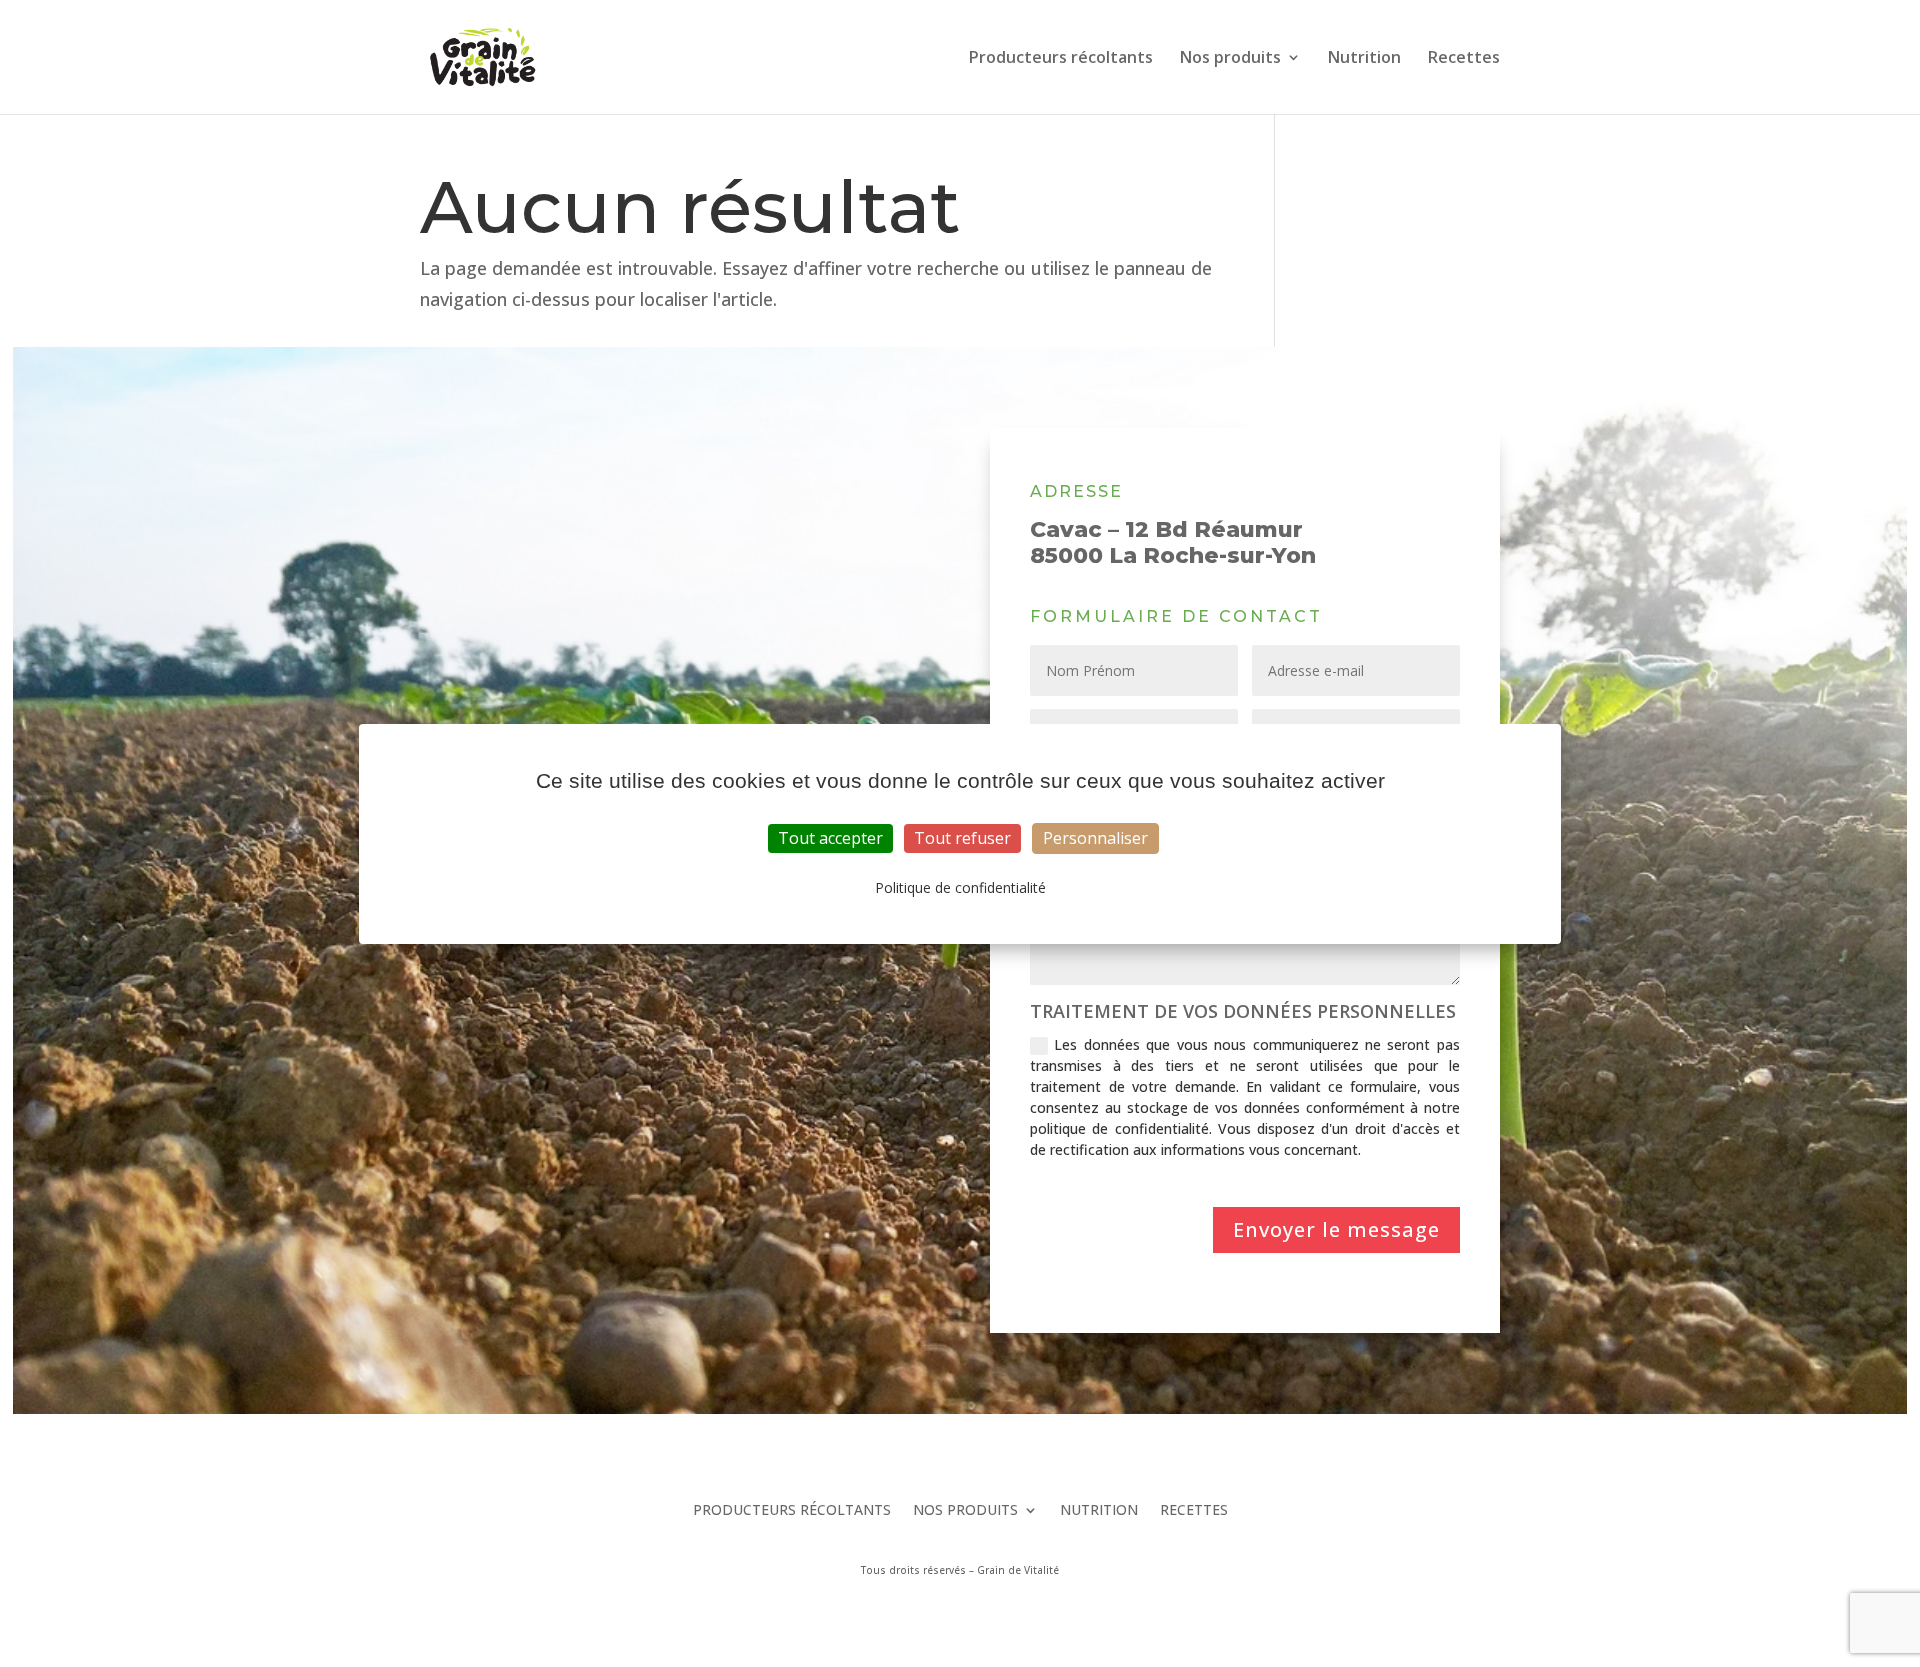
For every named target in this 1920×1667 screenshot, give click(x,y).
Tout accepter (830, 838)
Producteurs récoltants (1061, 59)
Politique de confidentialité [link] (960, 887)
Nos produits (1230, 59)
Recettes (1464, 59)
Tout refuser (962, 838)
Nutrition (1364, 59)
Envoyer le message (1336, 1229)
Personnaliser (1095, 838)
